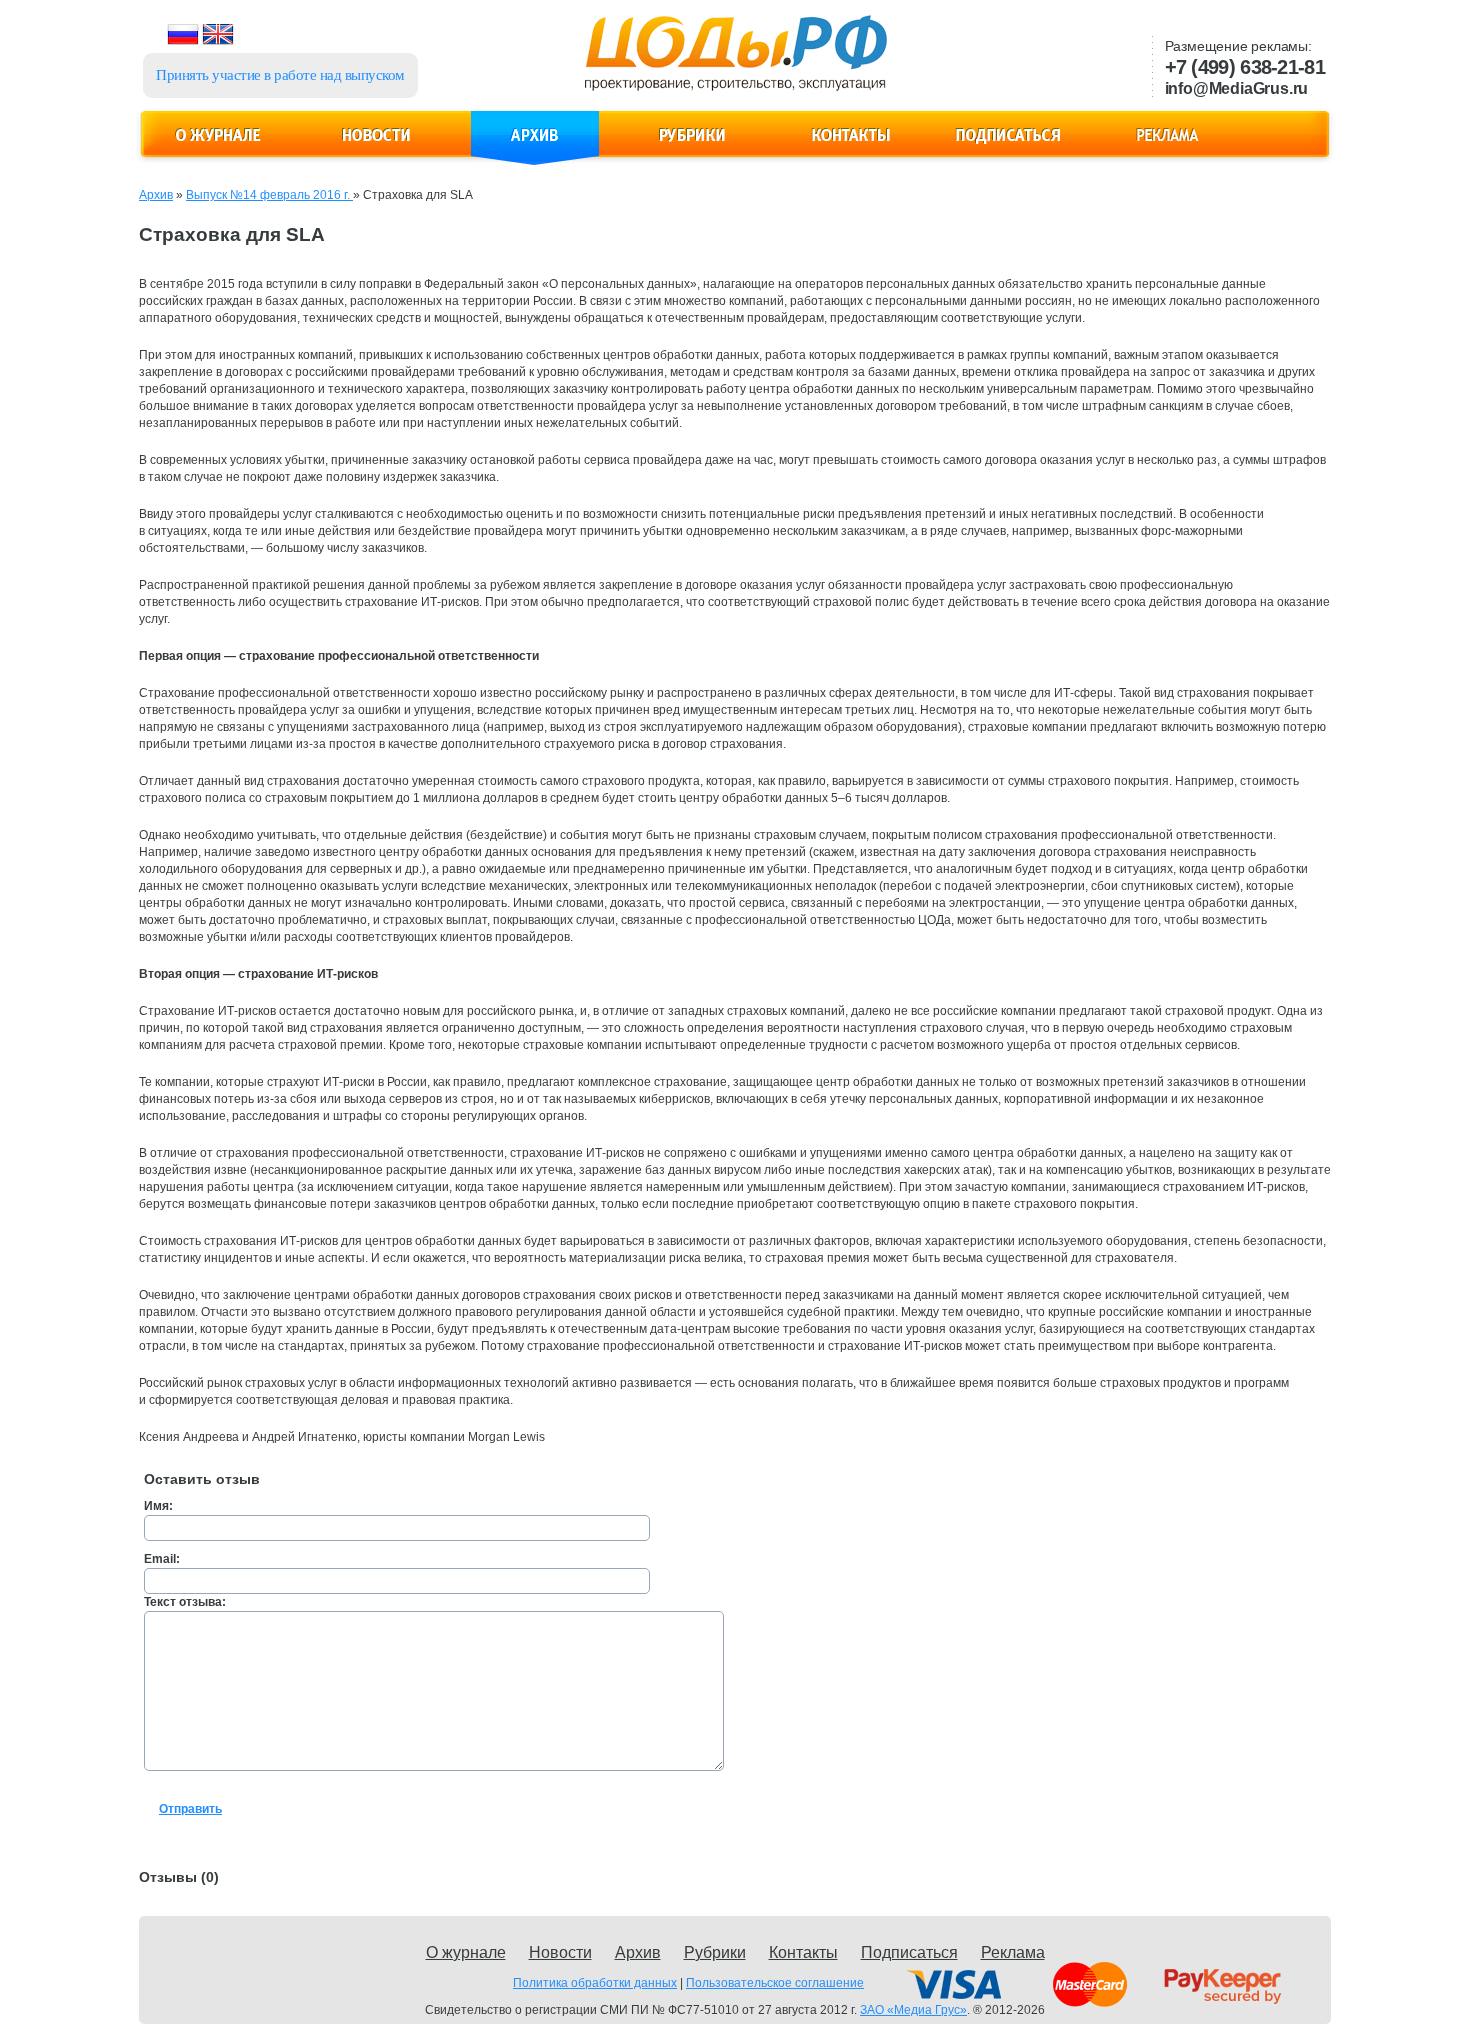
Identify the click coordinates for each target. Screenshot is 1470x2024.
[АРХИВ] (535, 146)
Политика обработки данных (595, 1983)
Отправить (190, 1809)
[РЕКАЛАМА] (1167, 146)
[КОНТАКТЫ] (851, 146)
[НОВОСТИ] (377, 146)
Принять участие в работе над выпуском (280, 75)
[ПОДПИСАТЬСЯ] (1009, 146)
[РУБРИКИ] (693, 146)
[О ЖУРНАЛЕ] (219, 146)
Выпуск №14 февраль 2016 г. (269, 195)
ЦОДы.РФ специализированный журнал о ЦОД (733, 61)
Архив (156, 195)
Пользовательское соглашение (775, 1983)
